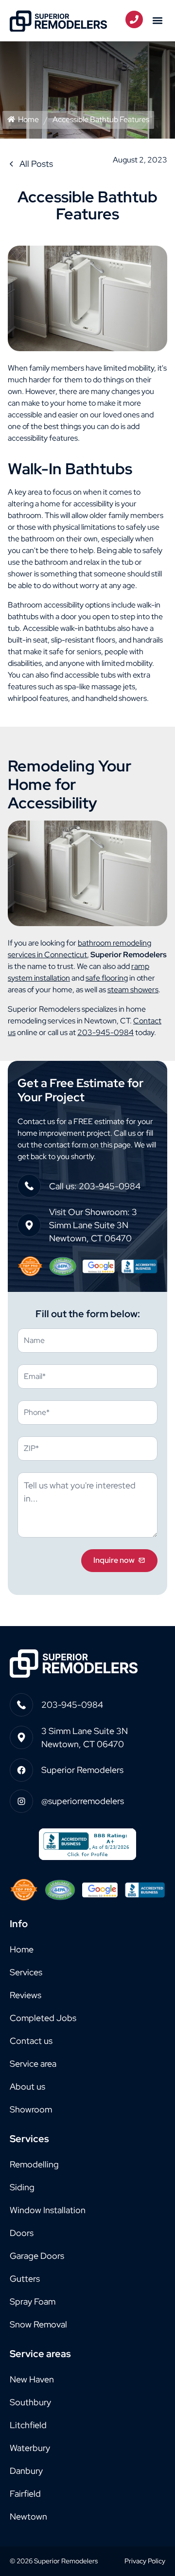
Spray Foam (33, 2301)
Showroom (31, 2109)
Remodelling (34, 2164)
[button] (157, 21)
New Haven (32, 2379)
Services (26, 1972)
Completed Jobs (43, 2018)
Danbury (26, 2471)
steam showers (133, 990)
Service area (33, 2064)
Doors (22, 2233)
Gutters (25, 2279)
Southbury (30, 2402)
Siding (22, 2187)
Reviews (26, 1995)
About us (27, 2086)
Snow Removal (38, 2324)
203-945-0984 (105, 1032)
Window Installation (48, 2210)
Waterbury (30, 2448)
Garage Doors (37, 2256)
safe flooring (107, 978)
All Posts (36, 164)
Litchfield (28, 2425)
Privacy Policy (145, 2561)
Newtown (28, 2516)
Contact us (31, 2041)
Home (28, 119)
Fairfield (25, 2494)
